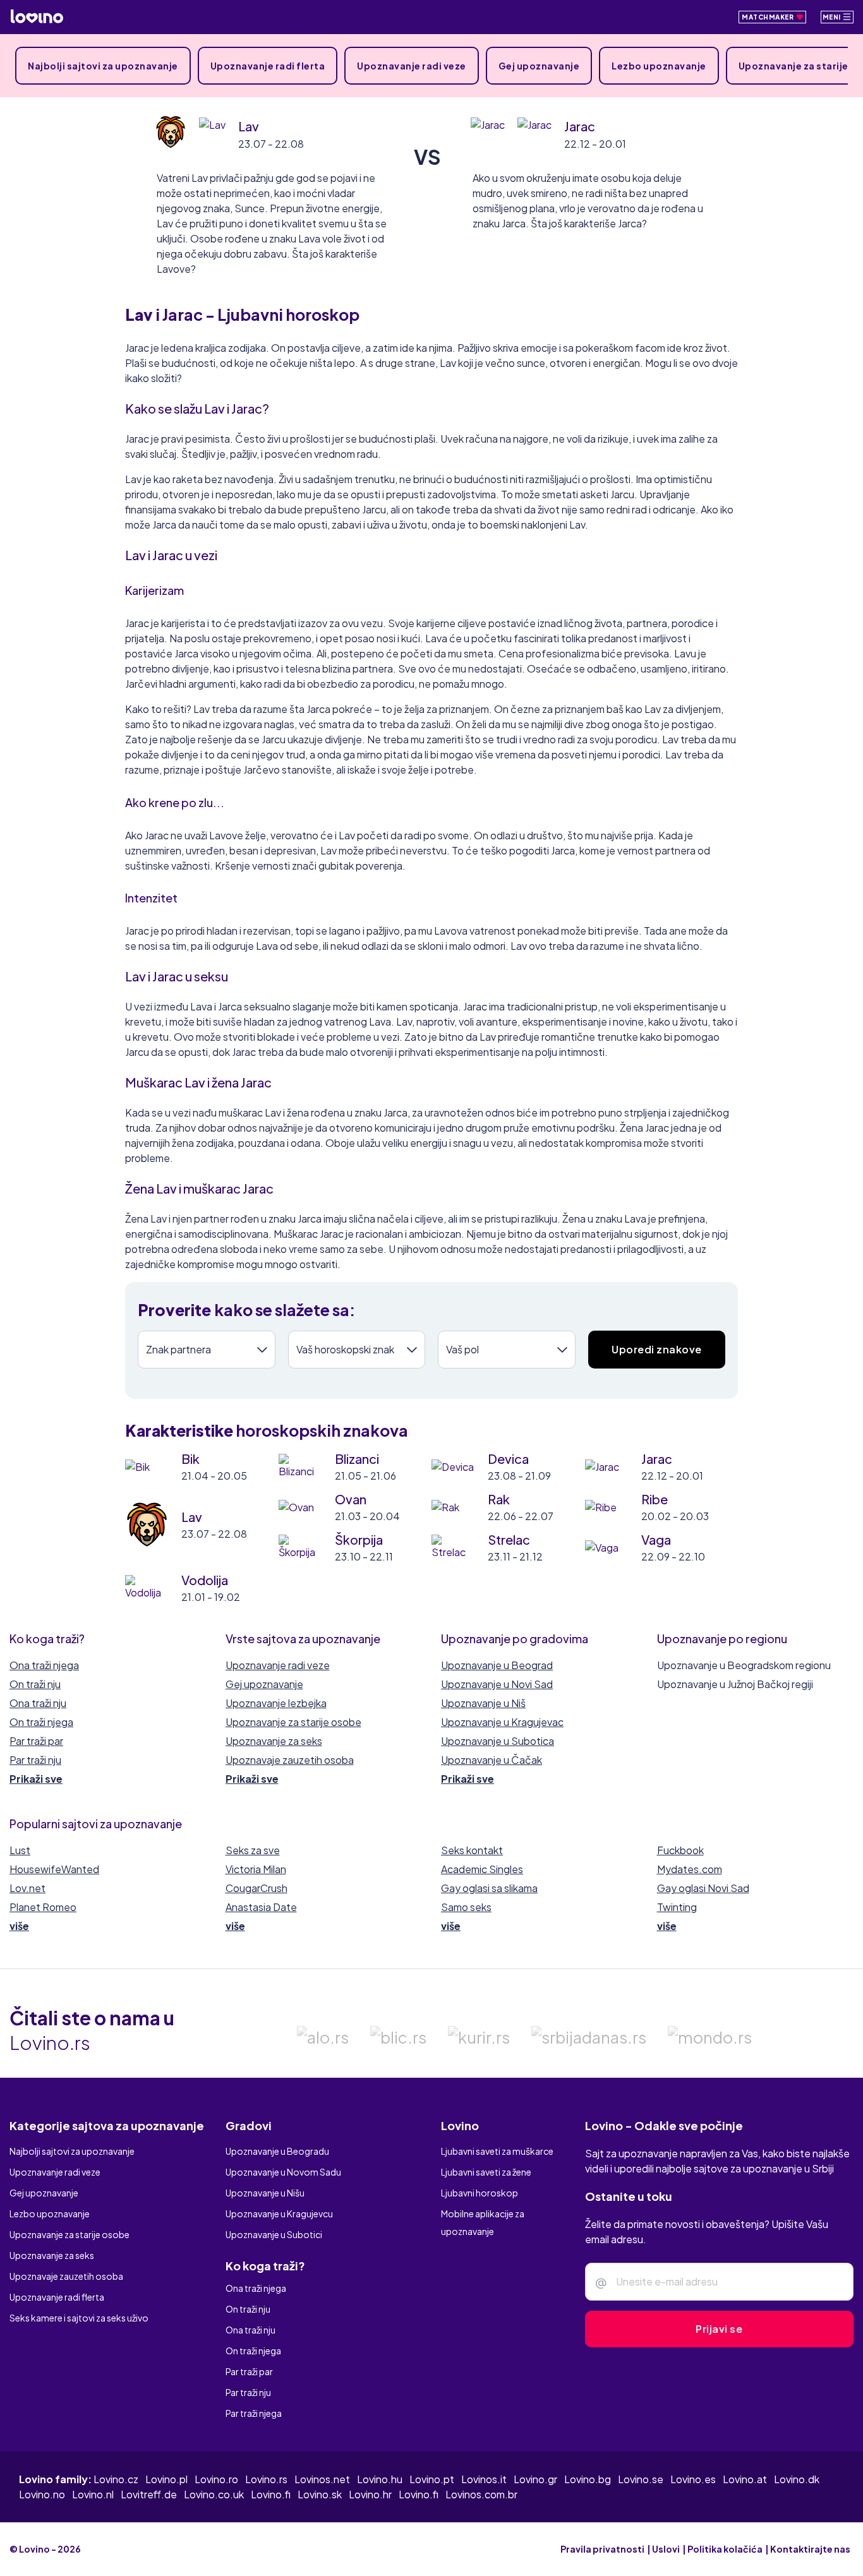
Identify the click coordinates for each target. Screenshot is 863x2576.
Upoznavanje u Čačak (492, 1760)
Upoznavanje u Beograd (497, 1665)
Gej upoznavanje (539, 66)
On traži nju (35, 1684)
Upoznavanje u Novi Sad (497, 1684)
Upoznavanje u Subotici (274, 2234)
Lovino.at (745, 2479)
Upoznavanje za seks (274, 1741)
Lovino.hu (380, 2479)
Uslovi (666, 2549)
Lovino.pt (432, 2479)
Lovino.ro (216, 2479)
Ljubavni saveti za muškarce (497, 2151)
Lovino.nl (93, 2494)
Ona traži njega (44, 1665)
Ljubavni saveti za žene (486, 2172)
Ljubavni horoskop (480, 2193)
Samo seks (466, 1907)
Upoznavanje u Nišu (265, 2193)
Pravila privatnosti (602, 2549)
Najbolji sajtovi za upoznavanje (103, 66)
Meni (833, 17)
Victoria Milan (256, 1869)
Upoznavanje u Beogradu (277, 2151)
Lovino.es (693, 2479)
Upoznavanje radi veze (412, 66)
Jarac (580, 126)
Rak (499, 1499)
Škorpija (359, 1539)
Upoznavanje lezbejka (276, 1703)
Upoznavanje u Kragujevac (502, 1722)
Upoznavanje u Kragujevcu (279, 2214)
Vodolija (205, 1580)
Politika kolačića (725, 2549)
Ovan (351, 1499)
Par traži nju (35, 1760)
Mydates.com (690, 1869)
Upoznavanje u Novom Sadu (283, 2172)
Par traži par (36, 1741)
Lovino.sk (320, 2494)
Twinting (677, 1907)
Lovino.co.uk (214, 2494)
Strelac (509, 1539)
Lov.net (27, 1888)
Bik (190, 1459)
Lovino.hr (370, 2494)
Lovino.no (42, 2494)
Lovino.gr (535, 2479)
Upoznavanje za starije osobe (293, 1722)
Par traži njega (254, 2413)
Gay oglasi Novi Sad (703, 1888)
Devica (508, 1459)
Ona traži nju (38, 1703)
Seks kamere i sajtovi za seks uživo (79, 2318)
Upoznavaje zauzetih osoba (290, 1760)
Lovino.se (641, 2479)
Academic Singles (482, 1869)
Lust (20, 1850)
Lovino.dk (797, 2479)
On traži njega (41, 1722)
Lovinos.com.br (481, 2494)
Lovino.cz (116, 2479)
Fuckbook (680, 1850)
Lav (249, 126)
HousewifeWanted (54, 1869)
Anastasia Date (261, 1907)
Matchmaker (769, 17)
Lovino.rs (266, 2479)
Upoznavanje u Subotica (498, 1741)
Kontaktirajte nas (810, 2549)
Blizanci (357, 1459)
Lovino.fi (271, 2494)
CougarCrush (256, 1888)
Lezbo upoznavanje (659, 66)
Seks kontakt (472, 1850)
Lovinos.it (484, 2479)
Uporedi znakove (657, 1349)
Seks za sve (253, 1850)
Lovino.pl (166, 2479)
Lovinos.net (322, 2479)
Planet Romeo (43, 1907)
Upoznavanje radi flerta (268, 66)
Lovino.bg (588, 2479)
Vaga (656, 1539)
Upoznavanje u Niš (483, 1703)
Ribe (655, 1499)
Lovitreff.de (149, 2494)
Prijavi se (719, 2329)
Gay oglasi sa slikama (489, 1888)
